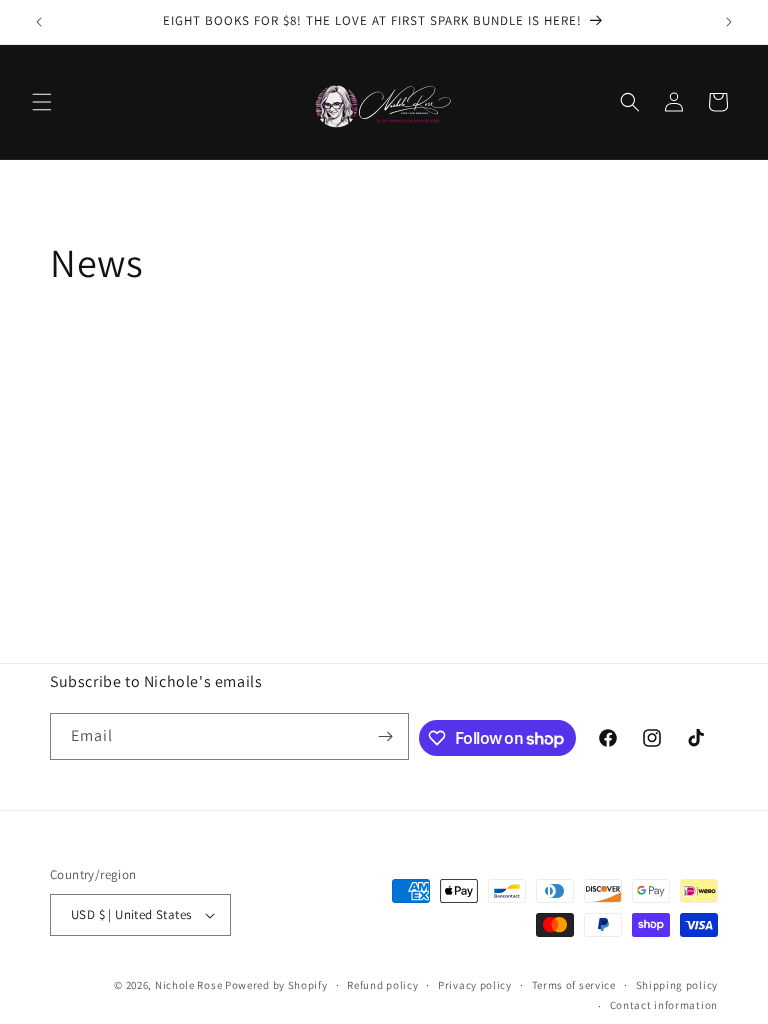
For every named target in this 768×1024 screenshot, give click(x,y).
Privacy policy (475, 985)
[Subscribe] (386, 736)
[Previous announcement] (39, 22)
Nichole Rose (188, 985)
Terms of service (574, 985)
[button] (42, 102)
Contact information (664, 1005)
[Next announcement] (729, 22)
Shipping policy (677, 985)
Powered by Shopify (276, 985)
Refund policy (382, 985)
